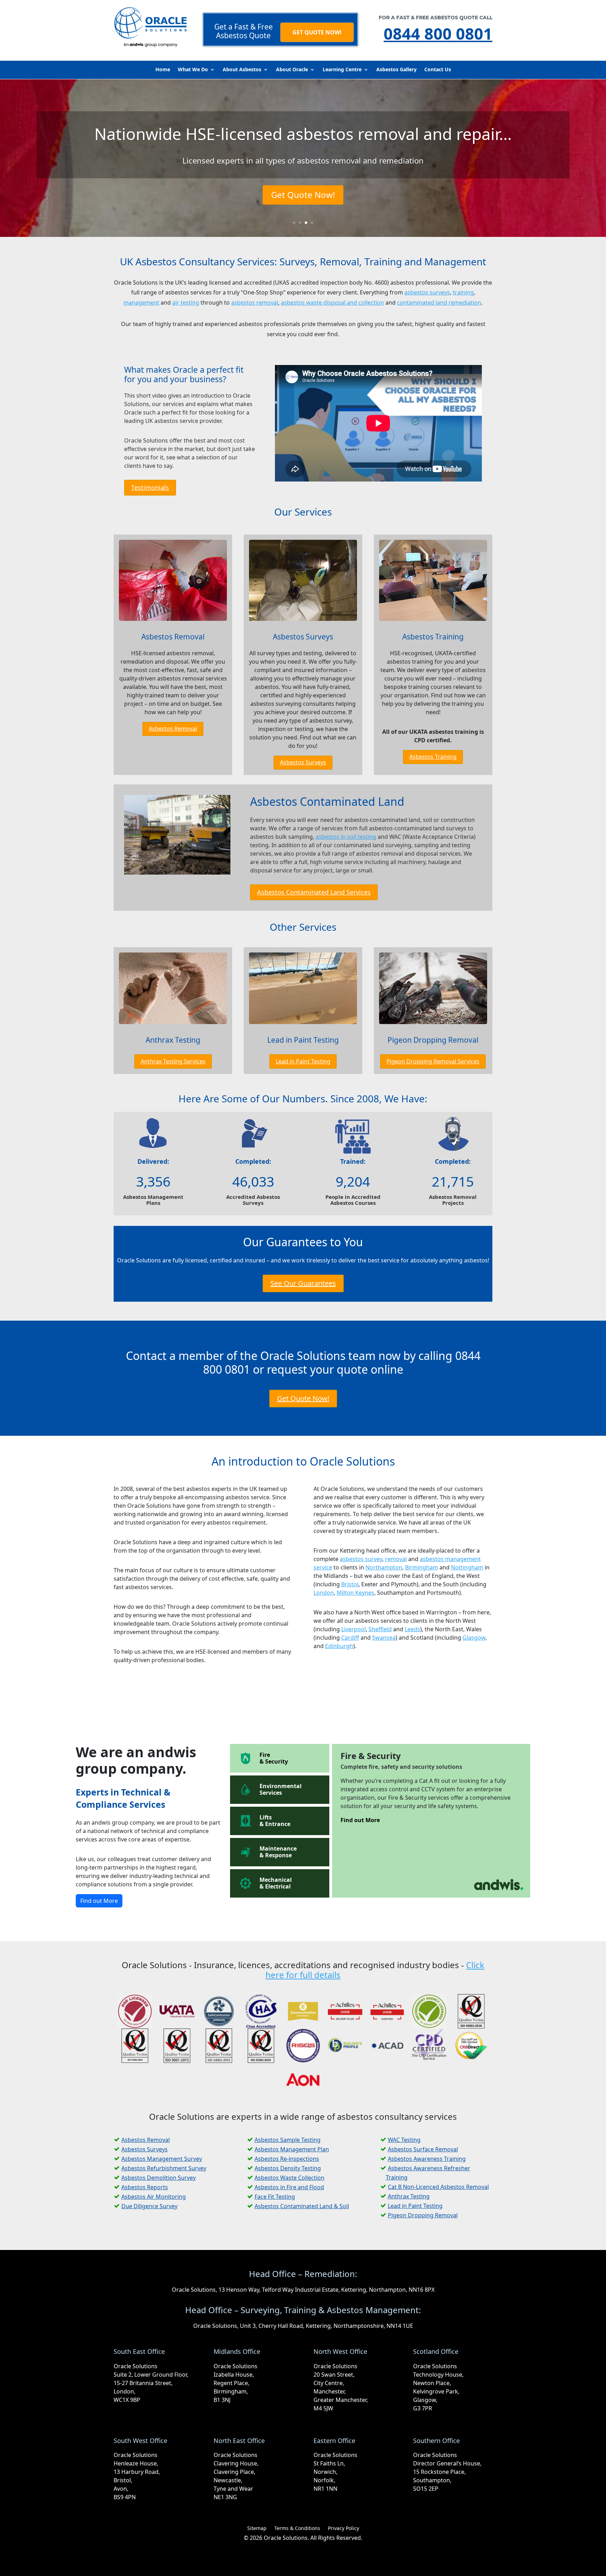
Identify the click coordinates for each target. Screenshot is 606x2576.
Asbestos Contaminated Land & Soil (302, 2206)
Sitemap (257, 2529)
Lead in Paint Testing (303, 1040)
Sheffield (380, 1629)
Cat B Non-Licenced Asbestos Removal (438, 2187)
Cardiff (350, 1638)
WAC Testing (404, 2140)
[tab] (280, 1758)
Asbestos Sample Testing (288, 2140)
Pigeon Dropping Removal (433, 1040)
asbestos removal (255, 303)
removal (396, 1559)
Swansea (384, 1638)
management (141, 303)
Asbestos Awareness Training (427, 2159)
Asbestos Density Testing (288, 2168)
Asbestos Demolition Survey (159, 2178)
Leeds (412, 1629)
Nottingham (467, 1567)
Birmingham (422, 1567)
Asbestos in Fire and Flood (289, 2187)
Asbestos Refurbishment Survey (164, 2168)
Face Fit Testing (275, 2197)
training (463, 292)
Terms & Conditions (297, 2529)
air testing (186, 303)
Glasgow (474, 1638)
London (324, 1593)
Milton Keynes (355, 1593)
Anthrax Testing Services (173, 1061)
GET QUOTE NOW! (317, 32)
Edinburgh (339, 1646)
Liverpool (353, 1629)
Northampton (384, 1567)
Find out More (99, 1901)
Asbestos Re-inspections (287, 2159)
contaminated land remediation (439, 303)
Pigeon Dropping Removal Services (433, 1061)
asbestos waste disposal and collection (332, 303)
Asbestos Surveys (303, 637)
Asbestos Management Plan (292, 2149)
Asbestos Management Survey (162, 2159)
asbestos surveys (427, 292)
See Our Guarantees (303, 1283)
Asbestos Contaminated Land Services (314, 892)
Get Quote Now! (303, 195)
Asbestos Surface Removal (423, 2149)
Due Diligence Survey (149, 2206)
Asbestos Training (433, 637)
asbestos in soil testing (346, 837)
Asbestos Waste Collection (289, 2178)
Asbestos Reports (145, 2187)
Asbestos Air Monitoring (154, 2197)
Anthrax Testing (173, 1040)
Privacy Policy (344, 2529)
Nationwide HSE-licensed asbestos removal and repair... (303, 134)
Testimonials (150, 487)
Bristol (350, 1584)
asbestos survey (361, 1559)
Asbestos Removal (173, 637)
